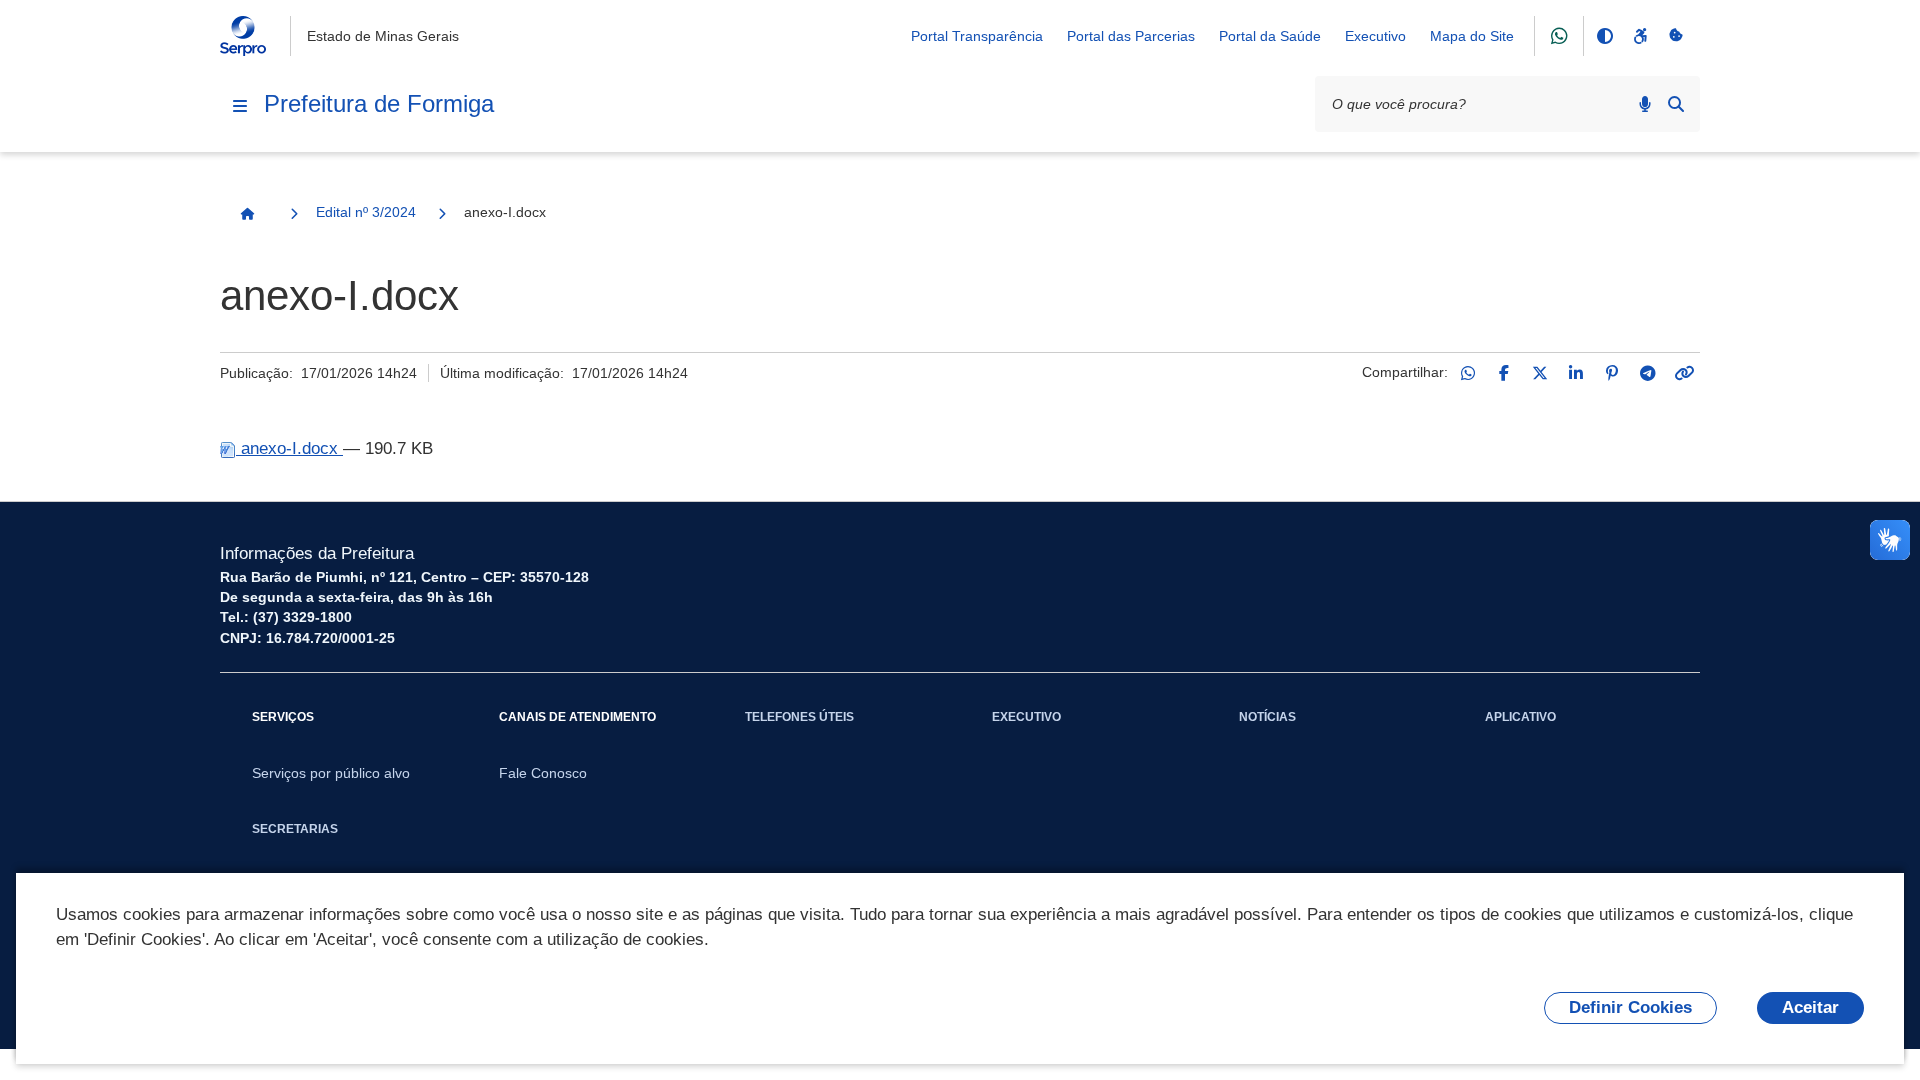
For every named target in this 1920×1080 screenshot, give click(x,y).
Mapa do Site (1472, 36)
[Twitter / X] (1540, 373)
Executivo (1375, 36)
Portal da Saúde (1270, 36)
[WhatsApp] (1468, 373)
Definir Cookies (1630, 1007)
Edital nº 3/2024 (366, 212)
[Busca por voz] (1645, 104)
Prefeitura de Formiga (379, 103)
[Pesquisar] (1676, 104)
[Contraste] (1604, 36)
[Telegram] (1648, 373)
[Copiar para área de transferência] (1684, 373)
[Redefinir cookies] (1676, 36)
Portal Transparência (977, 36)
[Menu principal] (240, 106)
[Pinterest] (1612, 373)
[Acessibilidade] (1640, 36)
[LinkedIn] (1576, 373)
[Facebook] (1504, 373)
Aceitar (1810, 1007)
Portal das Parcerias (1131, 36)
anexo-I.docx (289, 448)
